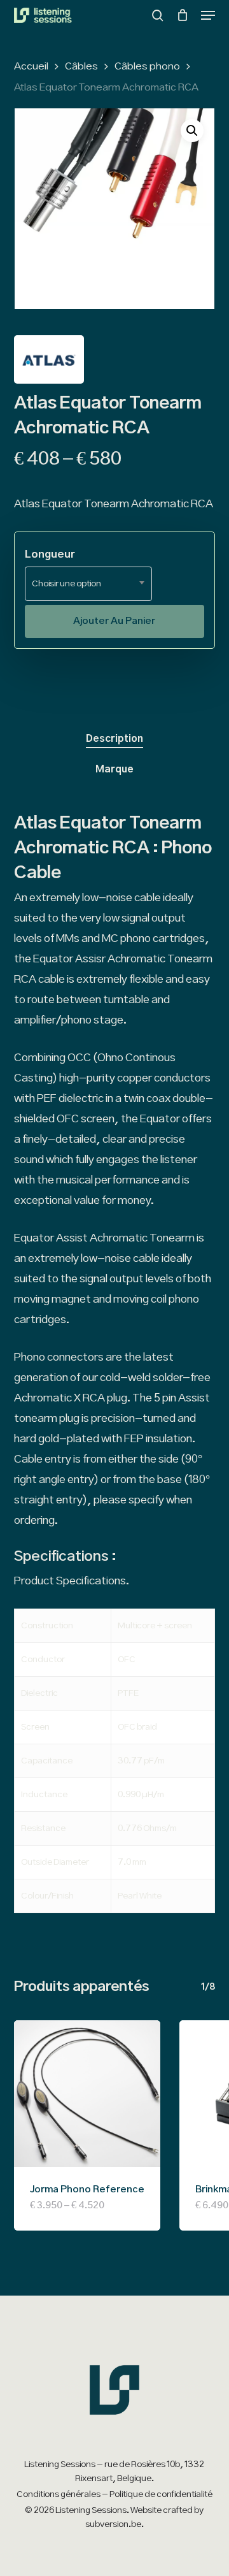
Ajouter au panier (114, 621)
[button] (208, 15)
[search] (158, 15)
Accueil (31, 66)
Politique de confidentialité (161, 2494)
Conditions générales (59, 2494)
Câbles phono (147, 66)
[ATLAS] (49, 363)
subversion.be (113, 2524)
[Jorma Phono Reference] (87, 2094)
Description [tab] (114, 739)
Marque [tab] (114, 769)
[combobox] (88, 584)
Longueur (50, 554)
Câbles (81, 66)
